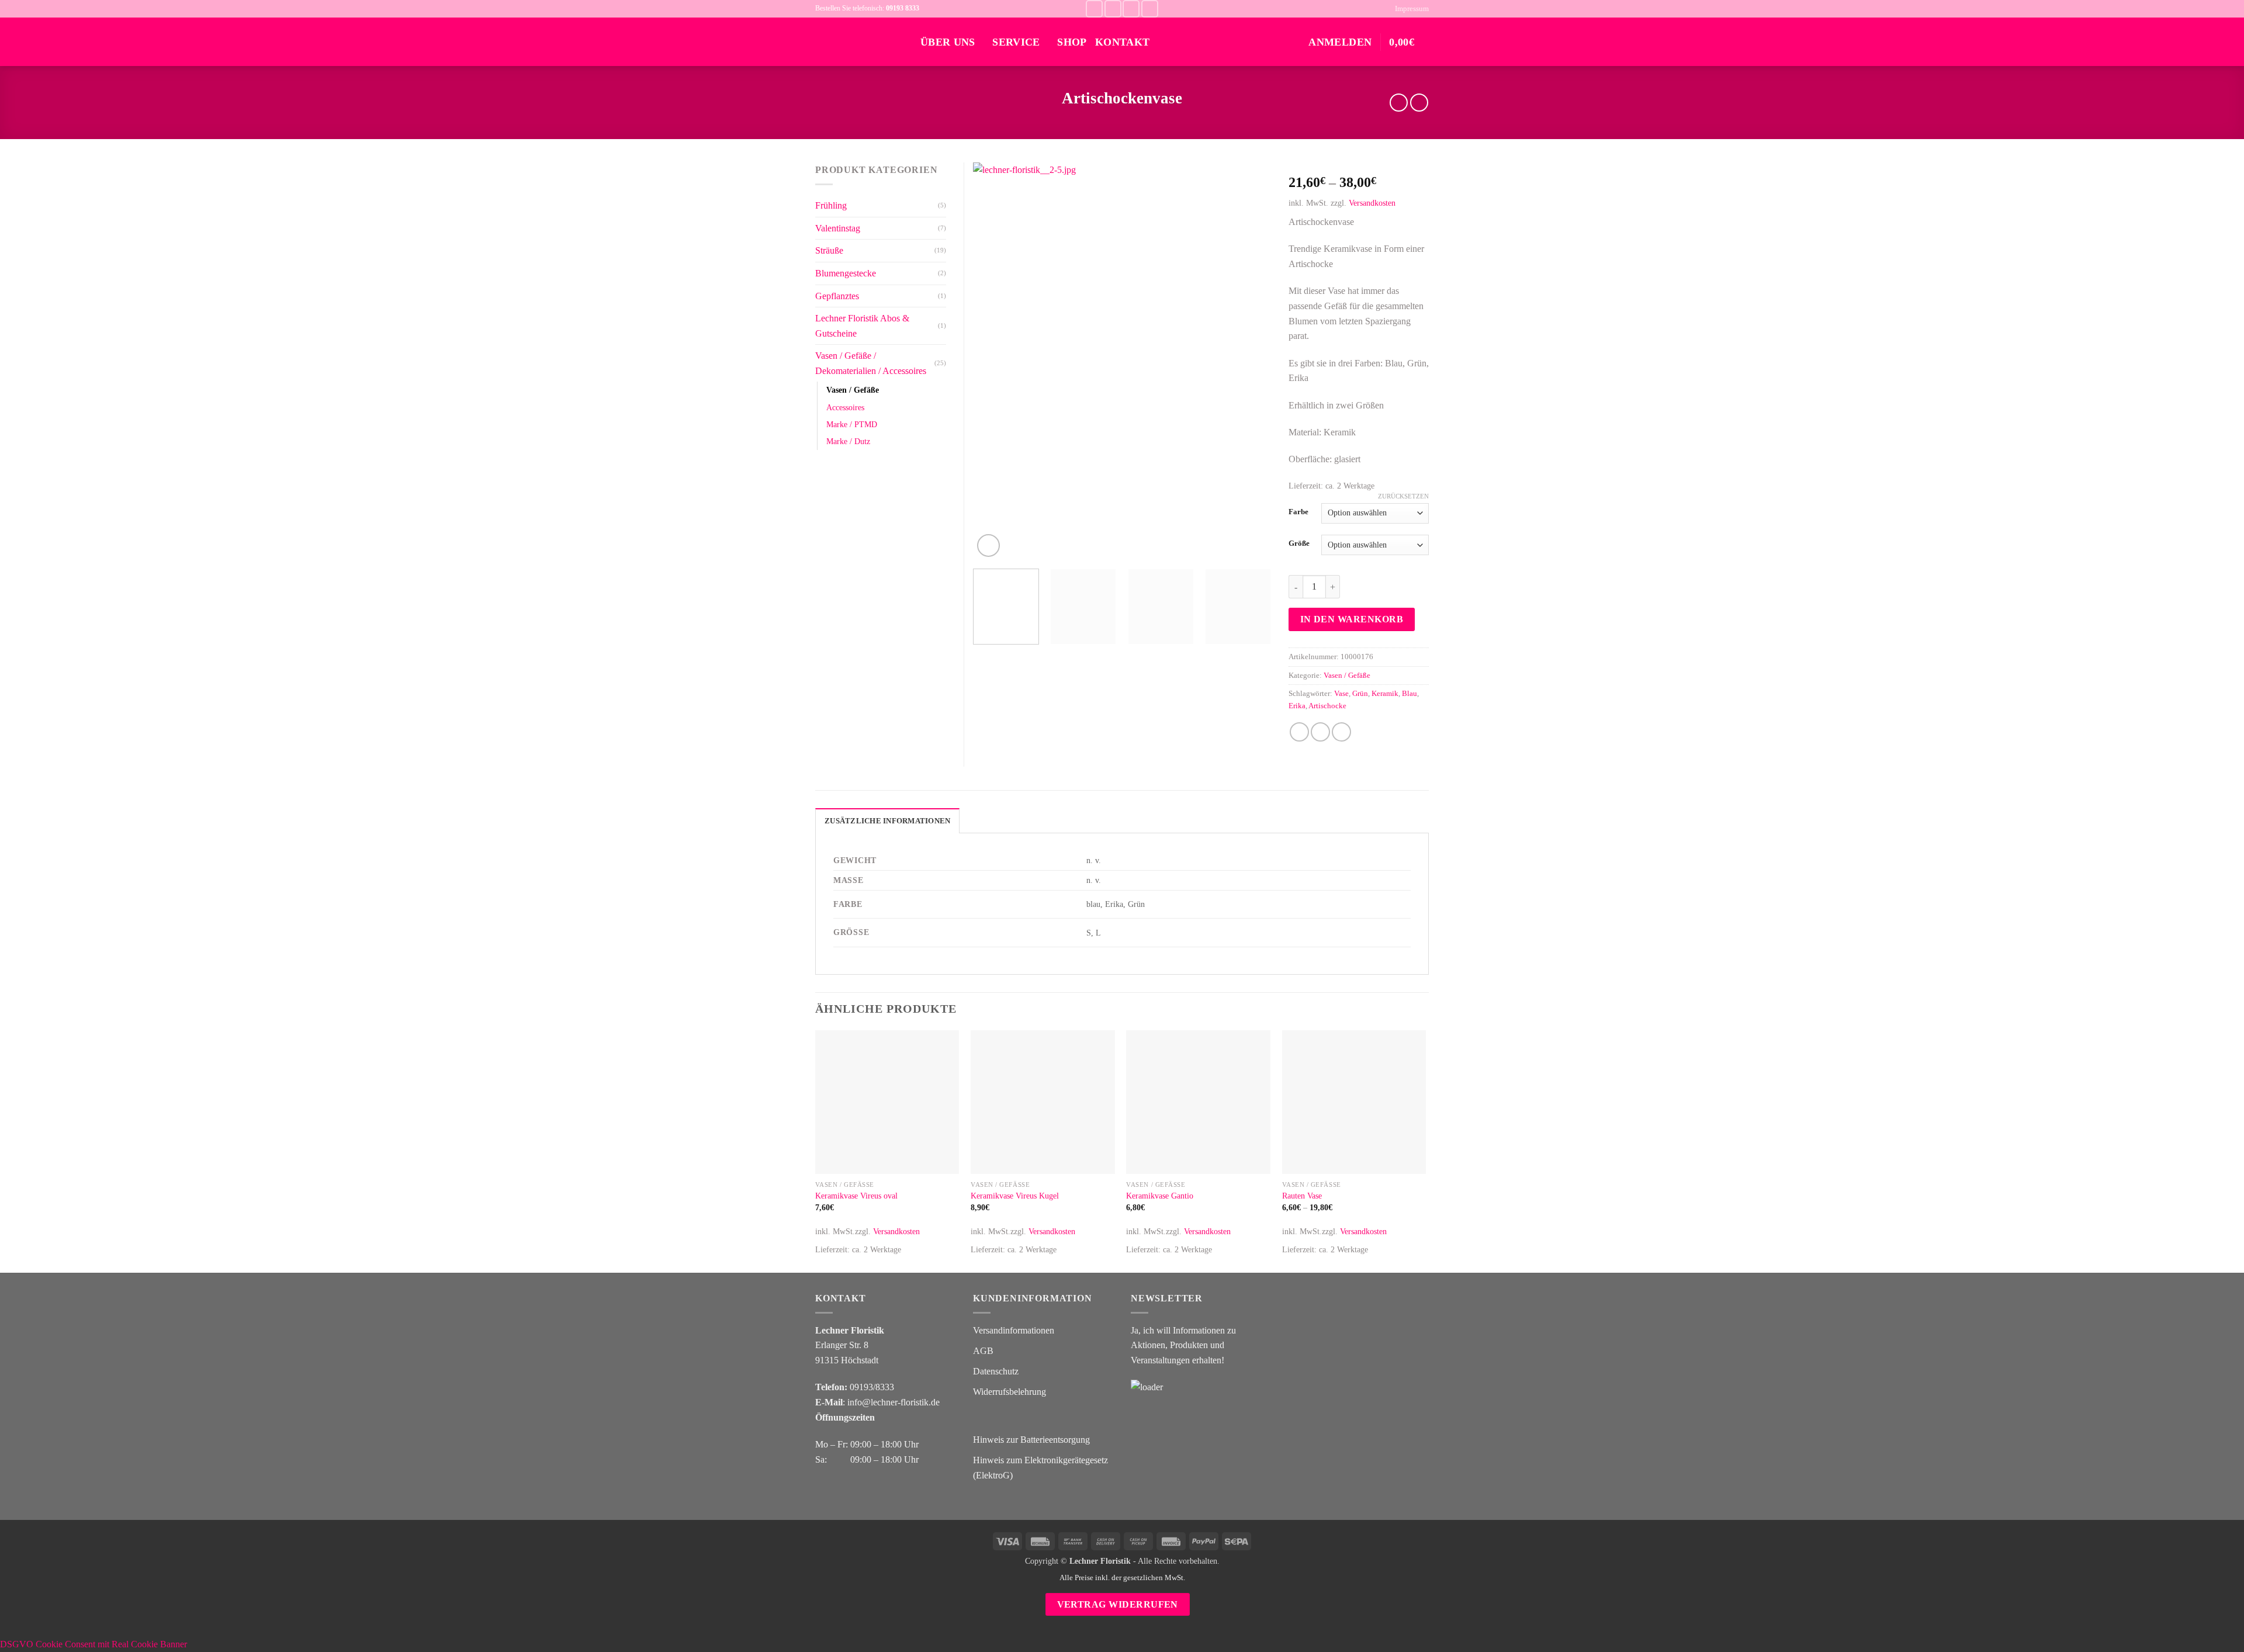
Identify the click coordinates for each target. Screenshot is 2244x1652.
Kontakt (1122, 42)
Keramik (1385, 694)
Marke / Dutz (848, 441)
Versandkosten (1372, 203)
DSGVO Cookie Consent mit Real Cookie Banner (93, 1644)
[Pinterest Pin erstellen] (1341, 732)
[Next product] (1399, 103)
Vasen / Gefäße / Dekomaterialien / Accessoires (871, 363)
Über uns (948, 42)
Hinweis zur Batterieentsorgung (1031, 1440)
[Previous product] (1419, 103)
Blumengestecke (846, 273)
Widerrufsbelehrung (1010, 1392)
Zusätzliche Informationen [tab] (887, 821)
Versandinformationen (1014, 1330)
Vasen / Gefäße (1347, 676)
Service (1016, 42)
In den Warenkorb (1352, 619)
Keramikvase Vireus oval (856, 1196)
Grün (1360, 694)
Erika (1297, 706)
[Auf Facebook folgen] (1094, 8)
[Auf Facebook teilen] (1299, 732)
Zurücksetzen (1403, 496)
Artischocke (1327, 706)
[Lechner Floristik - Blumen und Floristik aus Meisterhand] (859, 42)
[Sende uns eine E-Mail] (1131, 8)
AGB (983, 1351)
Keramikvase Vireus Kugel (1015, 1196)
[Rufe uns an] (1150, 8)
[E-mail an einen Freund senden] (1320, 732)
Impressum (1412, 9)
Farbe (1298, 512)
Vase (1341, 694)
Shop (1072, 42)
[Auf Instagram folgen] (1113, 8)
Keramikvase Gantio (1160, 1196)
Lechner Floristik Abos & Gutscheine (862, 326)
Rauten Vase (1302, 1196)
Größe (1299, 543)
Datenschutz (996, 1371)
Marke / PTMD (852, 424)
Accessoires (845, 407)
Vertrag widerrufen (1118, 1604)
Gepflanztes (837, 296)
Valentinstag (838, 228)
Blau (1410, 694)
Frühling (831, 205)
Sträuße (829, 250)
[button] (1409, 42)
